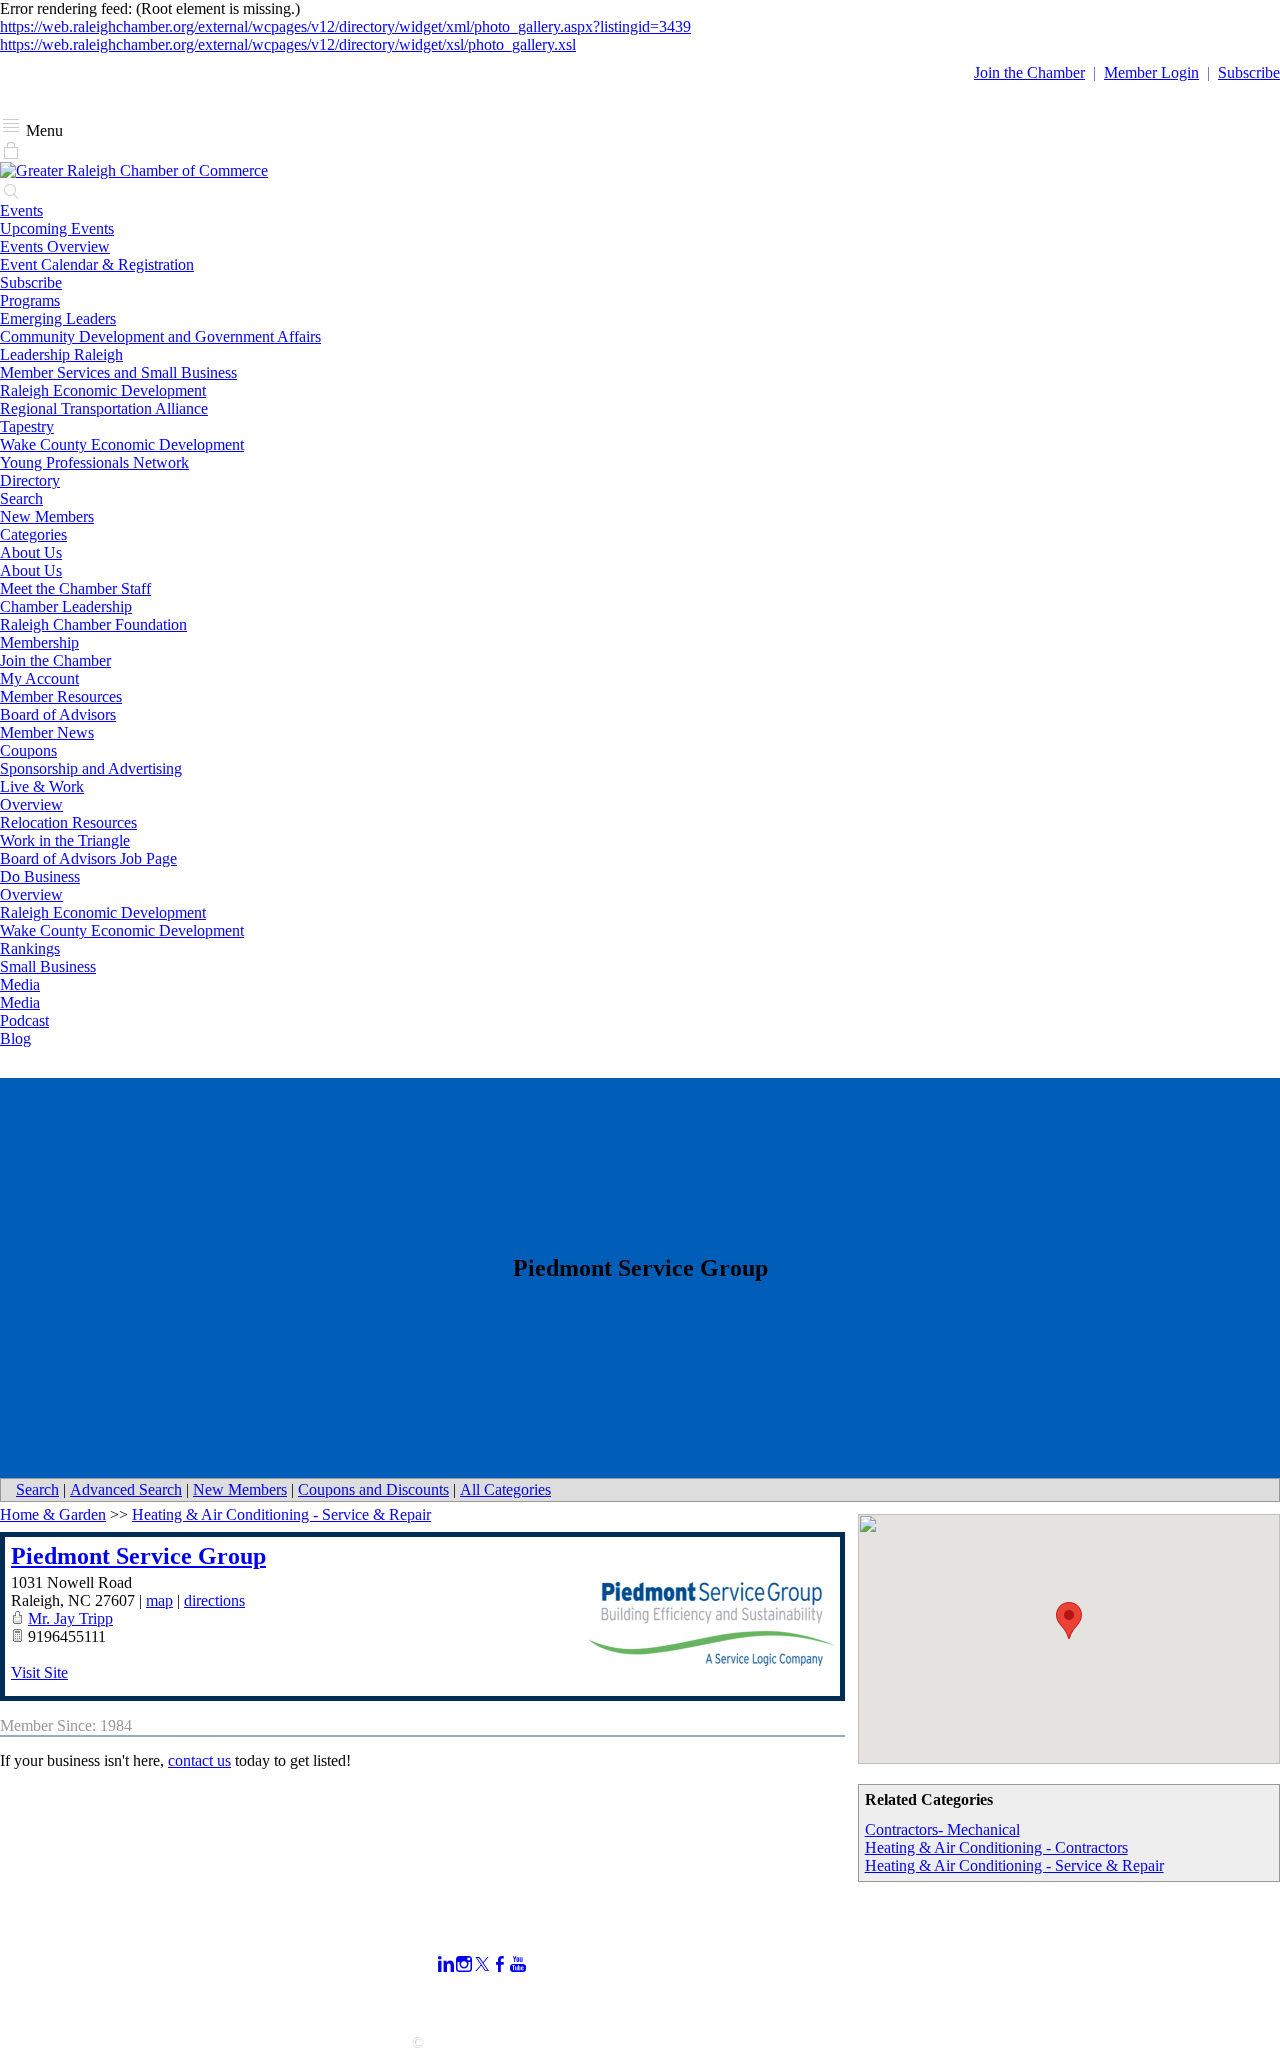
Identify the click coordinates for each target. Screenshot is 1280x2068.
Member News (47, 732)
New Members (47, 516)
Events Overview (55, 246)
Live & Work (42, 786)
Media (20, 984)
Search (21, 498)
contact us (199, 1760)
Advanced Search (126, 1489)
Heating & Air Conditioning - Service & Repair (1014, 1865)
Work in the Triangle (65, 840)
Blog (15, 1038)
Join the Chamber (55, 660)
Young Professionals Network (94, 462)
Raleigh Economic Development (103, 390)
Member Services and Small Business (118, 372)
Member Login (1151, 72)
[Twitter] (482, 1964)
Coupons (28, 750)
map (159, 1600)
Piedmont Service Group (138, 1556)
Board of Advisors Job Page (88, 858)
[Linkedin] (446, 1964)
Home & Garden (53, 1514)
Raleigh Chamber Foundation (93, 624)
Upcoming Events (57, 228)
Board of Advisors (58, 714)
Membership (39, 642)
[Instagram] (464, 1964)
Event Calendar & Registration (97, 264)
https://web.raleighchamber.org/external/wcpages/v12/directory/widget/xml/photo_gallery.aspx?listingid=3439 (345, 26)
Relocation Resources (68, 822)
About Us (31, 552)
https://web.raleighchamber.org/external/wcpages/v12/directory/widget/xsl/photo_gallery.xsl (288, 44)
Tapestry (27, 426)
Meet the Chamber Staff (75, 588)
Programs (30, 300)
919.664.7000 (44, 1952)
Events (21, 210)
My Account (39, 678)
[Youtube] (518, 1964)
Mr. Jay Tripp (70, 1618)
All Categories (505, 1489)
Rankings (30, 948)
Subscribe (1249, 72)
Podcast (24, 1020)
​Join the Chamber (1029, 72)
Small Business (48, 966)
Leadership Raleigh (61, 354)
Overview (31, 804)
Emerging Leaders (58, 318)
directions (214, 1600)
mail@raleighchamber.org (81, 2006)
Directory (30, 480)
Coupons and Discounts (373, 1489)
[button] (1069, 1620)
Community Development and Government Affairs (160, 336)
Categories (33, 534)
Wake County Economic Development (122, 444)
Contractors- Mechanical (942, 1829)
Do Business (40, 876)
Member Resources (61, 696)
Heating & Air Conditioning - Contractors (996, 1847)
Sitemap (898, 2000)
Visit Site (39, 1672)
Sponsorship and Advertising (91, 768)
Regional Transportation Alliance (104, 408)
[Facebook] (500, 1964)
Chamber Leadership (66, 606)
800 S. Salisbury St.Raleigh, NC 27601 (62, 1979)
